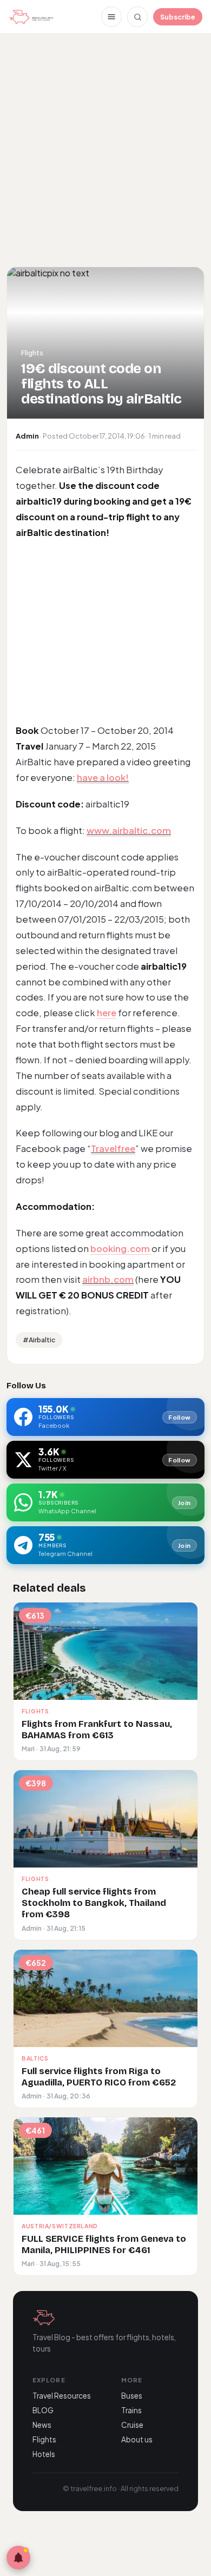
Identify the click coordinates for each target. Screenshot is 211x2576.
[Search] (137, 17)
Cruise (132, 2425)
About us (137, 2439)
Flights (44, 2439)
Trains (131, 2410)
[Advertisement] (105, 149)
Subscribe (178, 17)
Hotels (44, 2454)
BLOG (43, 2410)
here (107, 1013)
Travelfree (113, 1148)
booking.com (121, 1249)
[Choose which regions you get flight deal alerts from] (18, 2558)
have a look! (103, 777)
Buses (132, 2396)
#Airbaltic (39, 1340)
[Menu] (111, 17)
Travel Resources (62, 2396)
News (42, 2425)
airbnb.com (108, 1279)
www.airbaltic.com (129, 830)
